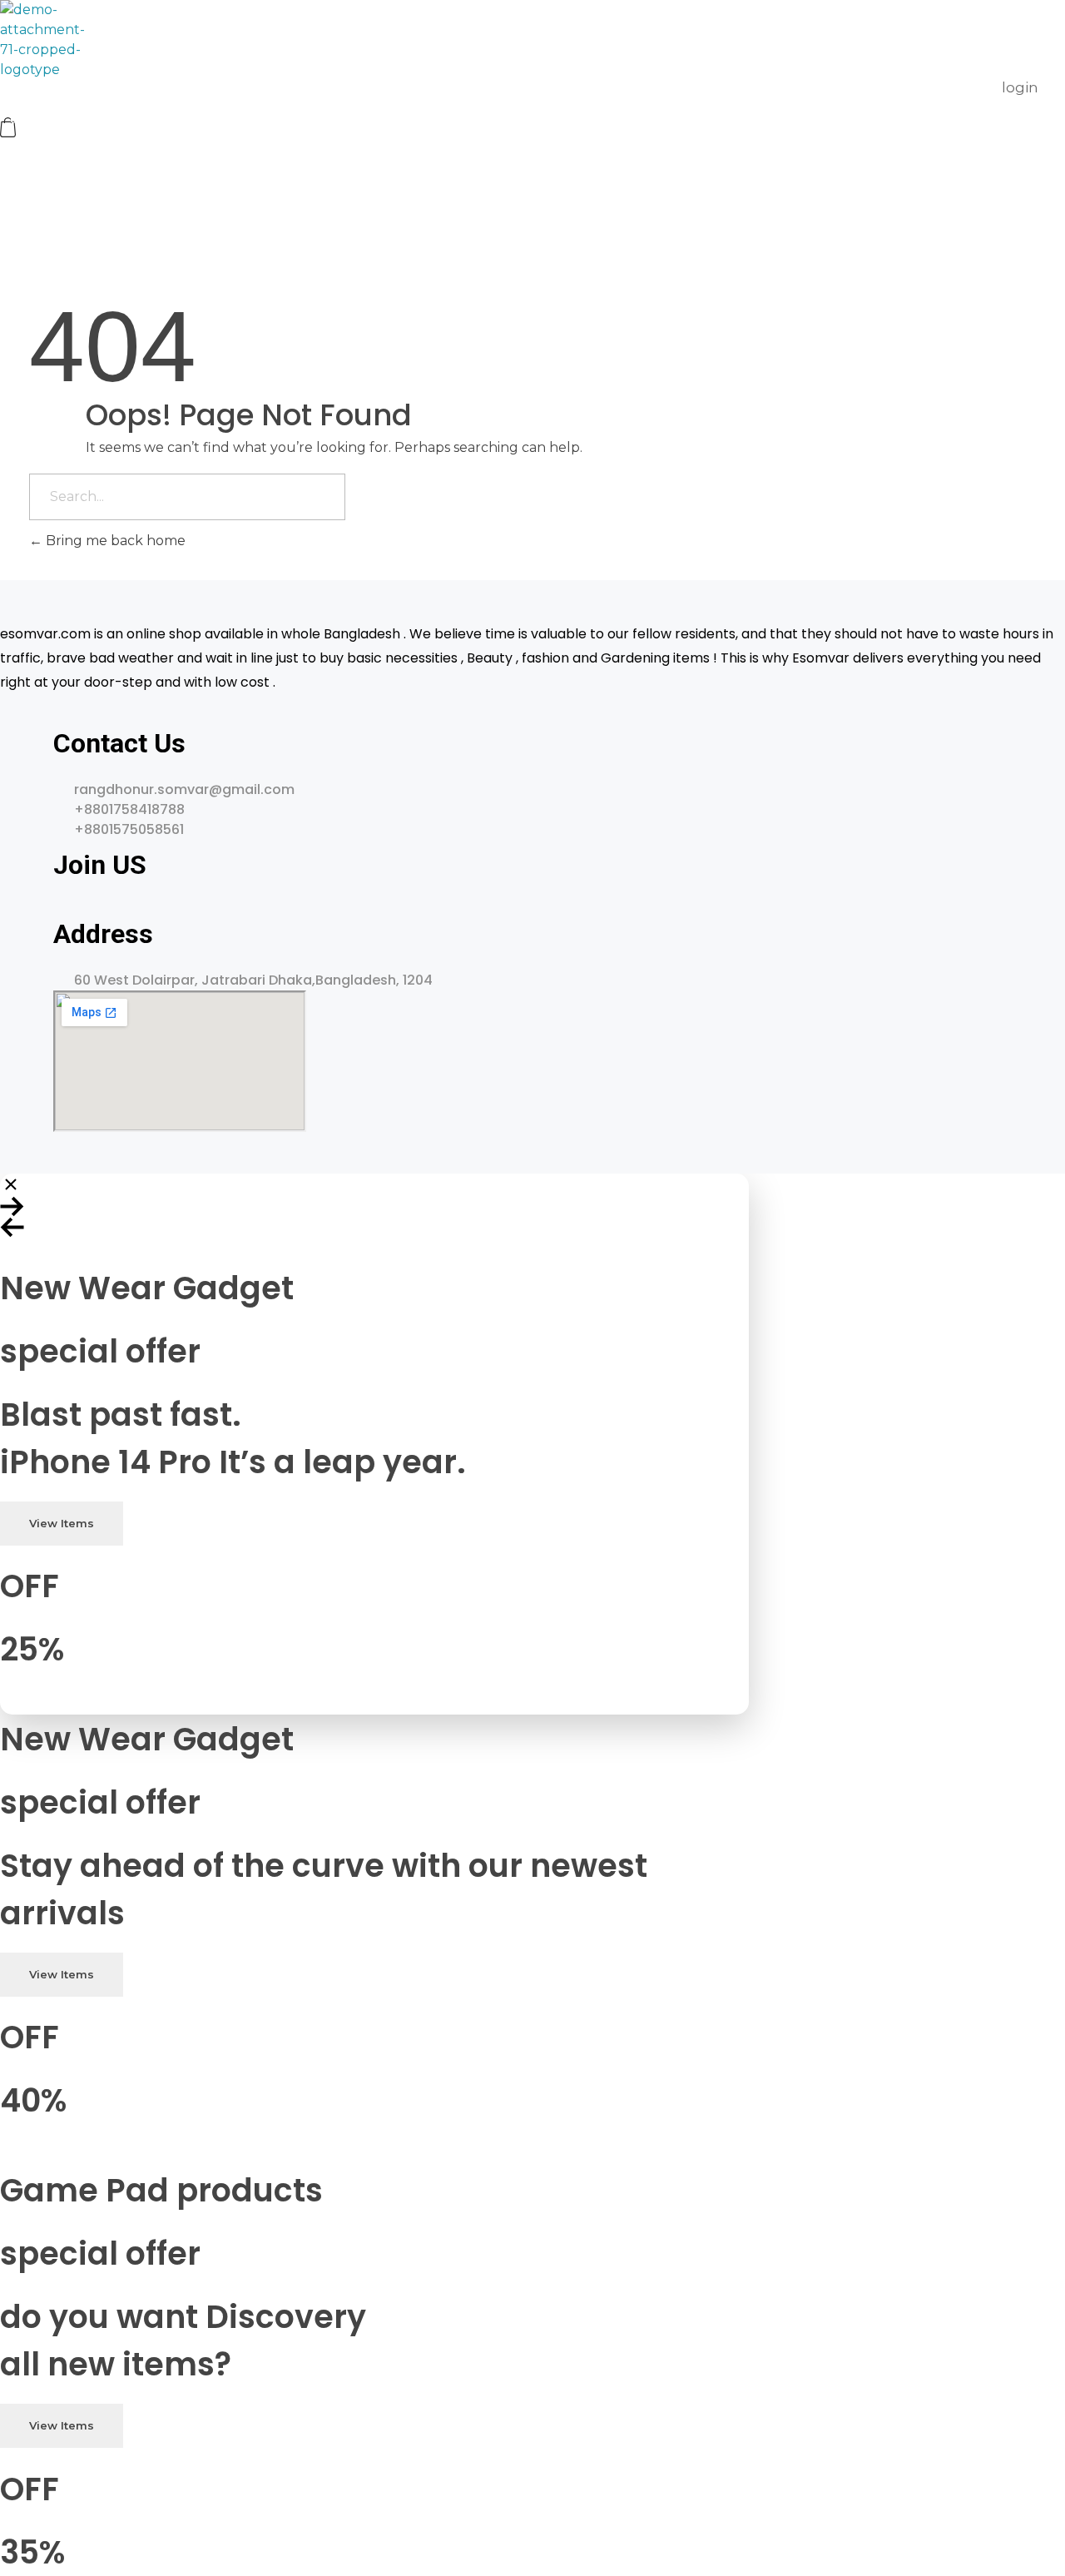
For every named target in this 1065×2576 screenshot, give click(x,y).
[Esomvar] (43, 40)
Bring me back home (114, 541)
